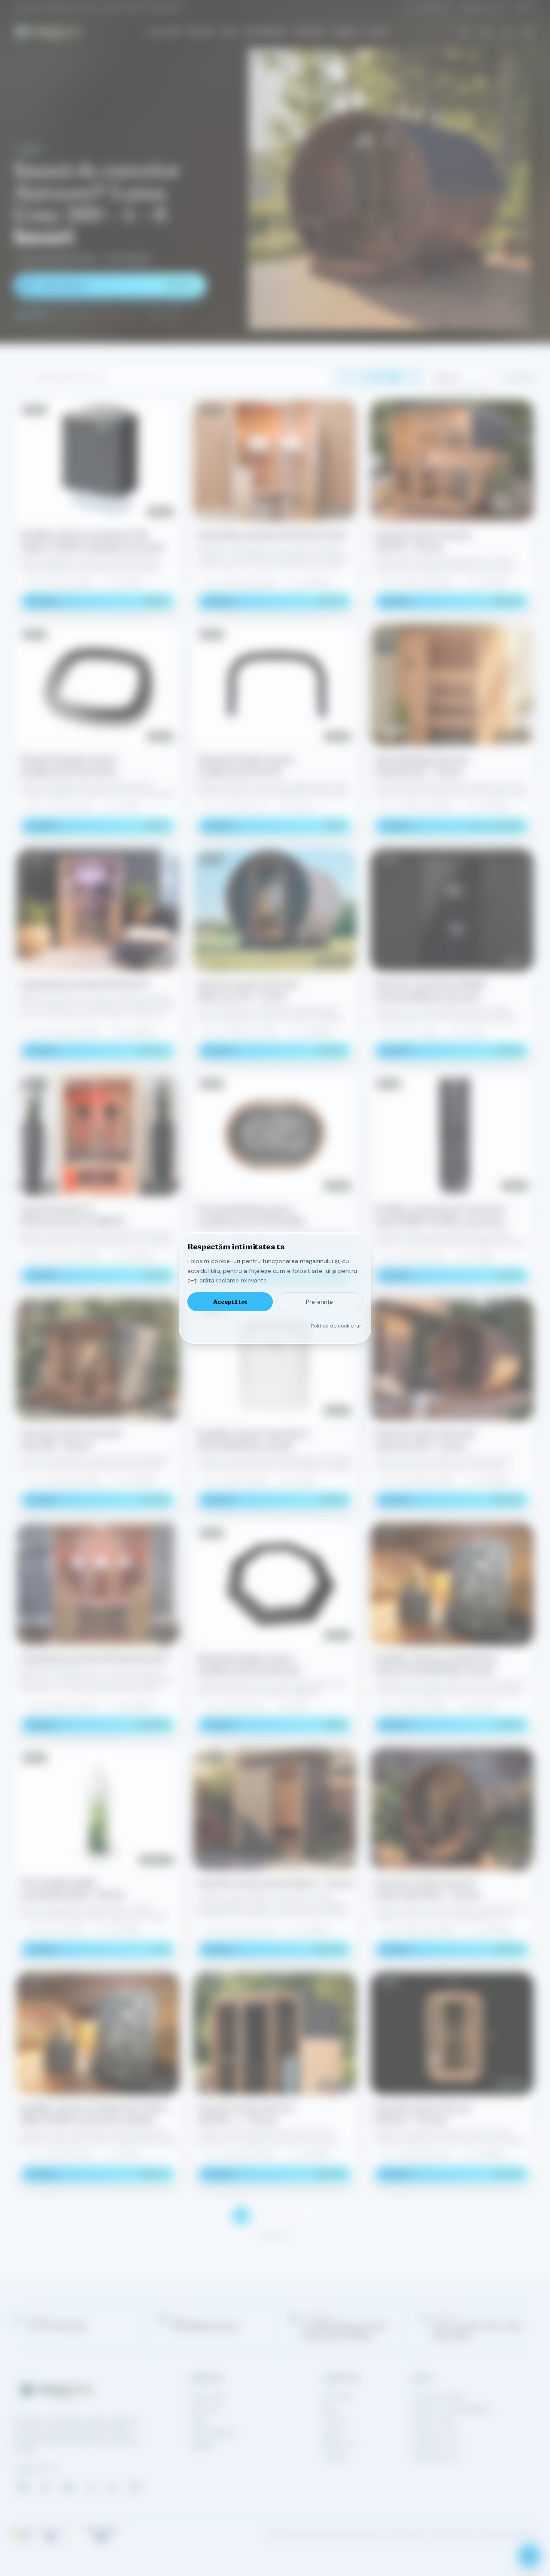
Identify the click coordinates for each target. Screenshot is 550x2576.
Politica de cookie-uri (337, 1326)
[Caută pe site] (464, 31)
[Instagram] (46, 2487)
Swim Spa (200, 32)
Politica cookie (433, 2421)
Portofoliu (338, 2397)
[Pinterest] (135, 2487)
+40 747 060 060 (428, 8)
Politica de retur (435, 2433)
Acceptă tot (230, 1302)
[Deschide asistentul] (529, 2555)
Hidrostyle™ (311, 32)
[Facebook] (23, 2487)
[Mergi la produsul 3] (53, 315)
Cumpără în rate (435, 2445)
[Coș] (486, 31)
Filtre (384, 377)
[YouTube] (68, 2487)
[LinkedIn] (113, 2487)
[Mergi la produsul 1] (21, 315)
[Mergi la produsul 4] (70, 315)
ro (521, 8)
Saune (229, 32)
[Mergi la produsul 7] (119, 315)
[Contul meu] (507, 31)
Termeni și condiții (437, 2397)
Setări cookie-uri (436, 2457)
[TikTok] (90, 2487)
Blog (330, 2409)
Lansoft (527, 2535)
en (533, 8)
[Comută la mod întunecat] (528, 31)
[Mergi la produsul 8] (135, 315)
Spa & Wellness (266, 32)
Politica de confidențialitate (451, 2409)
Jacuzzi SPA (163, 32)
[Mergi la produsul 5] (86, 315)
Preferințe (319, 1302)
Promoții (335, 2421)
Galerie (333, 2433)
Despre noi (339, 2445)
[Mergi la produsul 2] (37, 315)
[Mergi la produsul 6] (102, 315)
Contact (377, 32)
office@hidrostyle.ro (484, 8)
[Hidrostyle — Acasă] (47, 31)
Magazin (347, 32)
